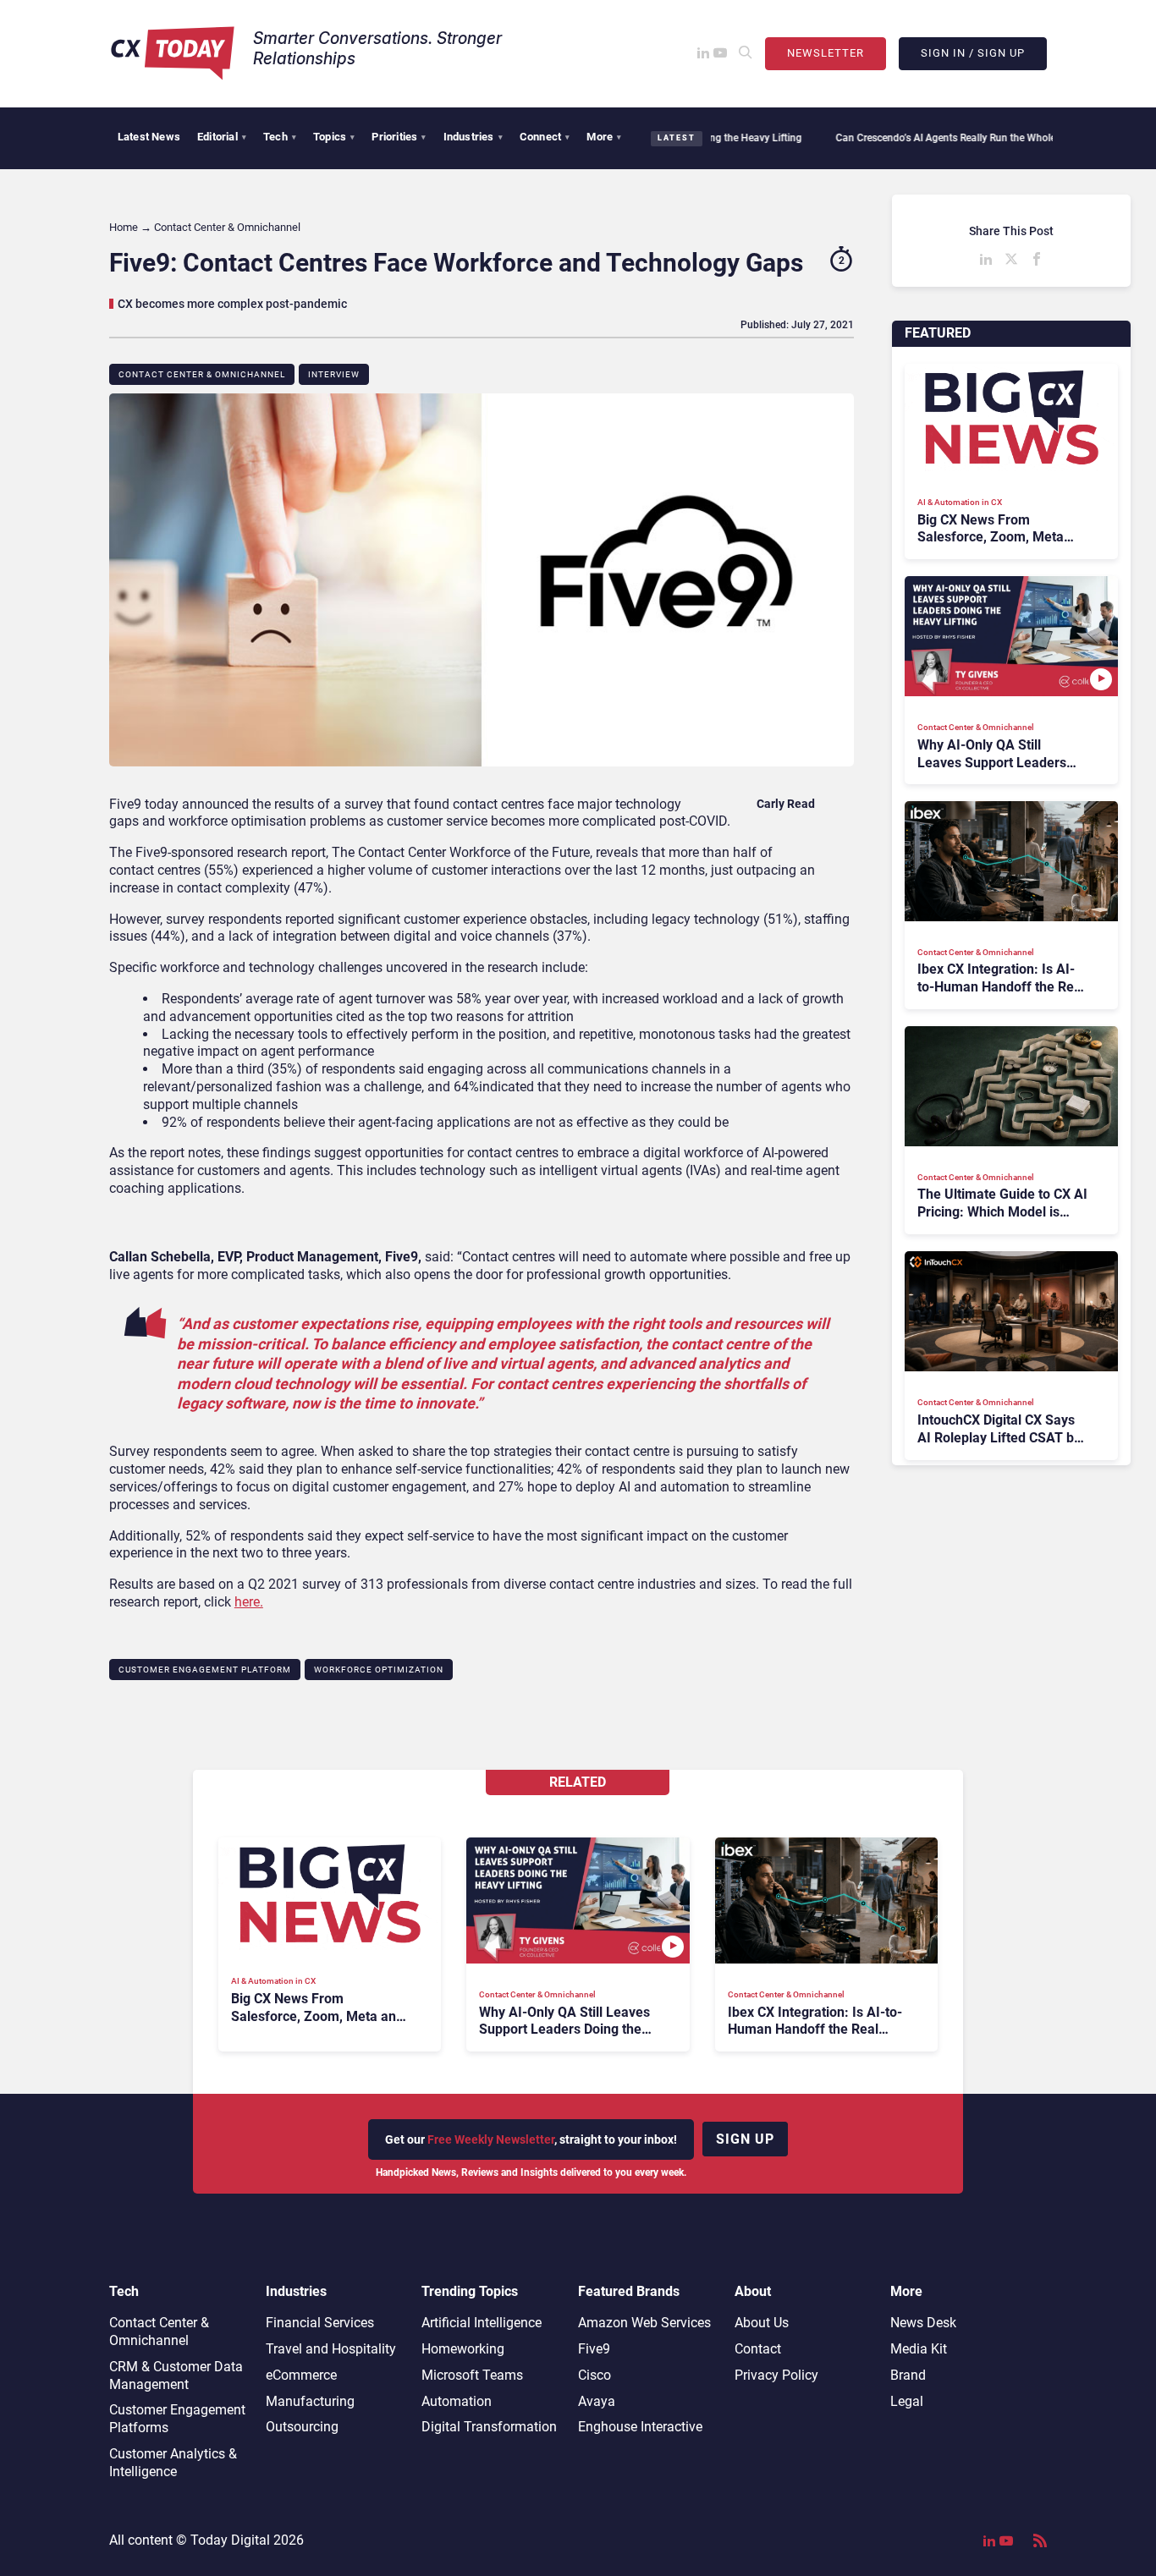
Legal (907, 2401)
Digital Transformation (489, 2427)
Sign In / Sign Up (973, 53)
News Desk (923, 2323)
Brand (908, 2375)
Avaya (597, 2401)
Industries (473, 137)
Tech (280, 137)
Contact (758, 2349)
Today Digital (230, 2540)
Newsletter (826, 53)
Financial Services (320, 2323)
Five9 (594, 2349)
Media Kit (919, 2349)
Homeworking (463, 2349)
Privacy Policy (776, 2375)
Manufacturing (310, 2401)
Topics (334, 137)
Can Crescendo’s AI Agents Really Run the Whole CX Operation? (923, 138)
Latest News (149, 137)
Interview (334, 374)
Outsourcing (302, 2427)
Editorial (222, 137)
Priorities (399, 137)
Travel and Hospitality (331, 2349)
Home (124, 227)
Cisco (595, 2375)
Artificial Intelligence (482, 2323)
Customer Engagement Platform (205, 1670)
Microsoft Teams (472, 2375)
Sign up (745, 2139)
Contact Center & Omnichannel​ (202, 374)
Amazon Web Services (644, 2323)
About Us (762, 2323)
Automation (457, 2401)
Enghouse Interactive (640, 2427)
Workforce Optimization (379, 1670)
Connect (545, 137)
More (604, 137)
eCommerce (301, 2375)
